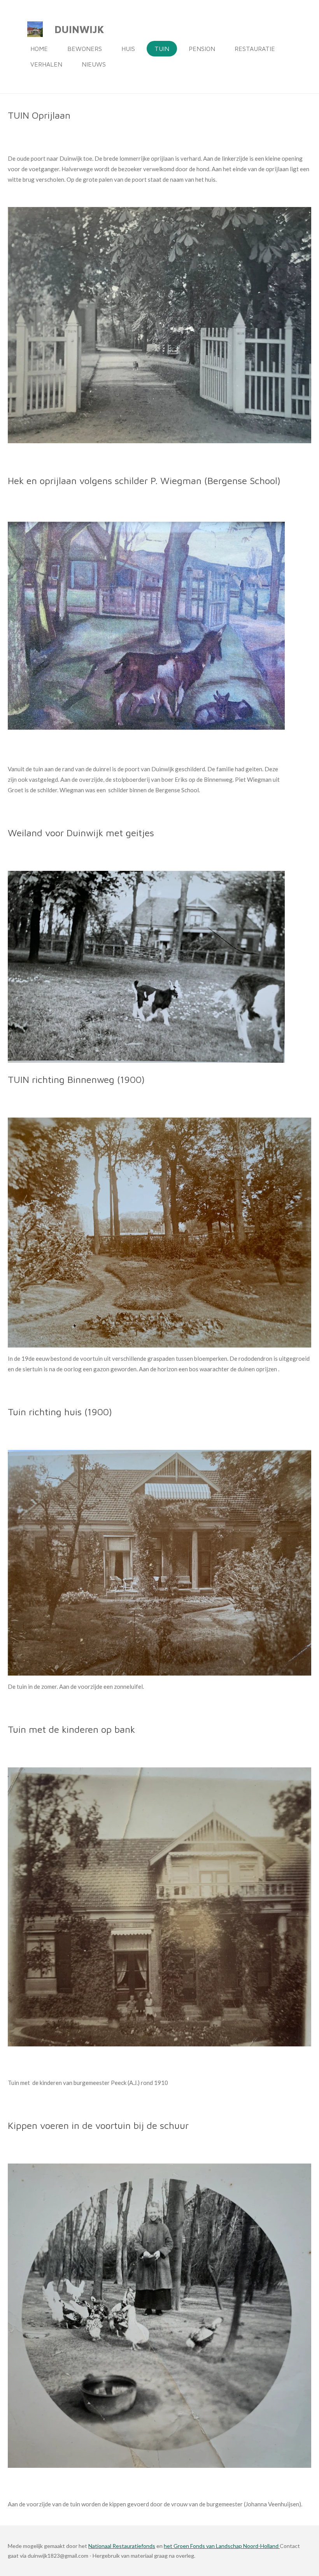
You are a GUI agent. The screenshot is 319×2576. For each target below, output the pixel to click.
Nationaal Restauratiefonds (122, 2546)
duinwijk (79, 29)
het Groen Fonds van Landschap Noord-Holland (222, 2546)
